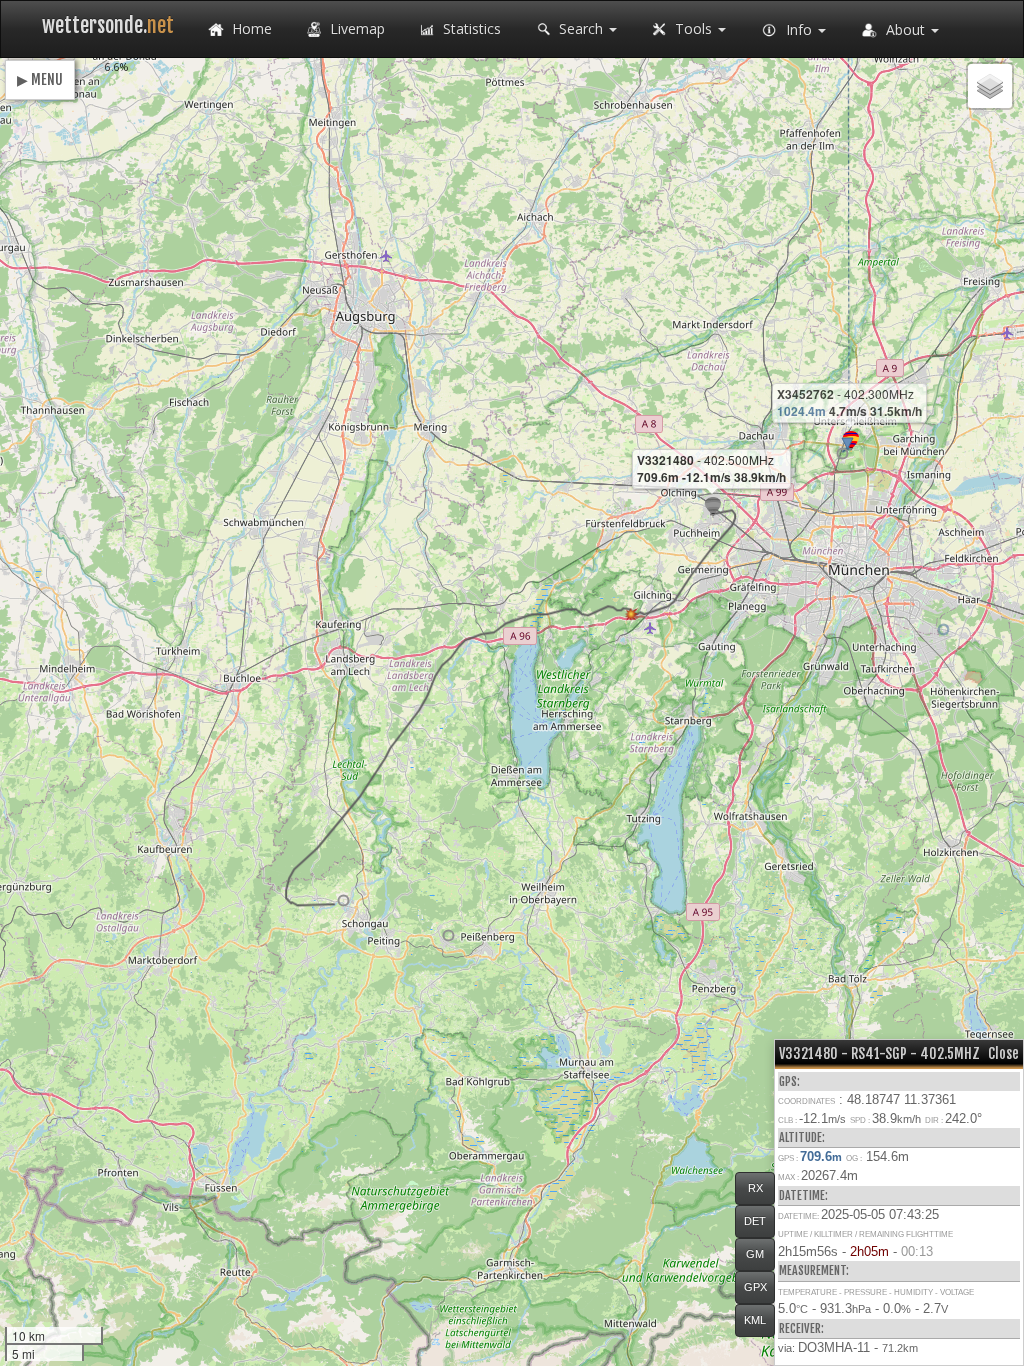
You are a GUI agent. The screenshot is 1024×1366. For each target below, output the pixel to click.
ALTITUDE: (802, 1137)
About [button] (905, 29)
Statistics (470, 28)
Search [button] (581, 28)
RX (755, 1188)
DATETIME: (803, 1195)
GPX (755, 1287)
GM (755, 1254)
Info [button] (799, 29)
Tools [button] (693, 28)
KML (755, 1320)
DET (755, 1221)
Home (250, 28)
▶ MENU (40, 79)
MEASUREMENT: (814, 1270)
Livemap (355, 28)
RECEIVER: (801, 1328)
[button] (842, 453)
